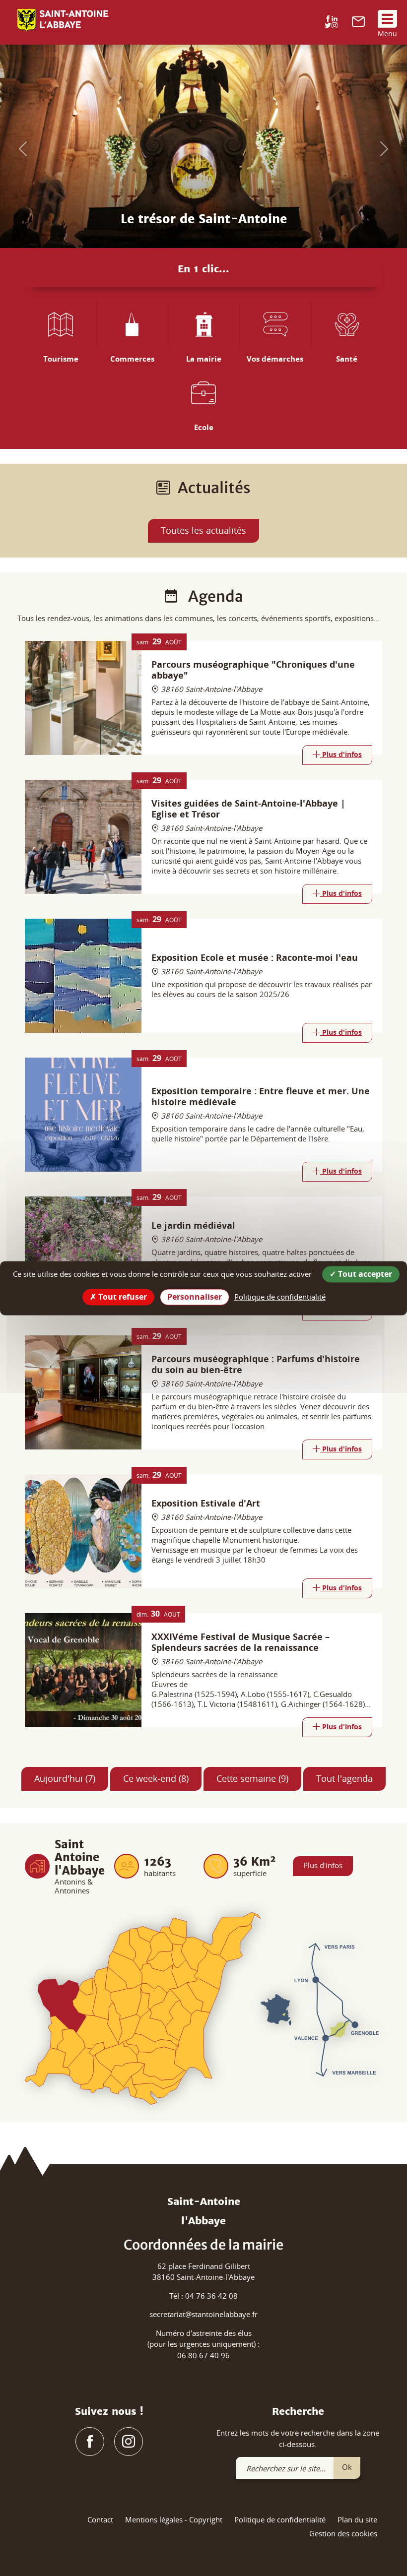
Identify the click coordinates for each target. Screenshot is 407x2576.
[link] (358, 24)
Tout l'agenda (344, 1778)
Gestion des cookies (343, 2533)
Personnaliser (195, 1297)
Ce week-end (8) (156, 1778)
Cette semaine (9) (252, 1778)
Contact (100, 2519)
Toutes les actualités (203, 530)
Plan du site (357, 2519)
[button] (20, 146)
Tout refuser (122, 1297)
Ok (347, 2467)
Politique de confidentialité (280, 2519)
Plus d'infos (323, 1865)
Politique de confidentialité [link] (280, 1297)
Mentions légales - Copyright (174, 2519)
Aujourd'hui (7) (65, 1778)
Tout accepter (364, 1274)
